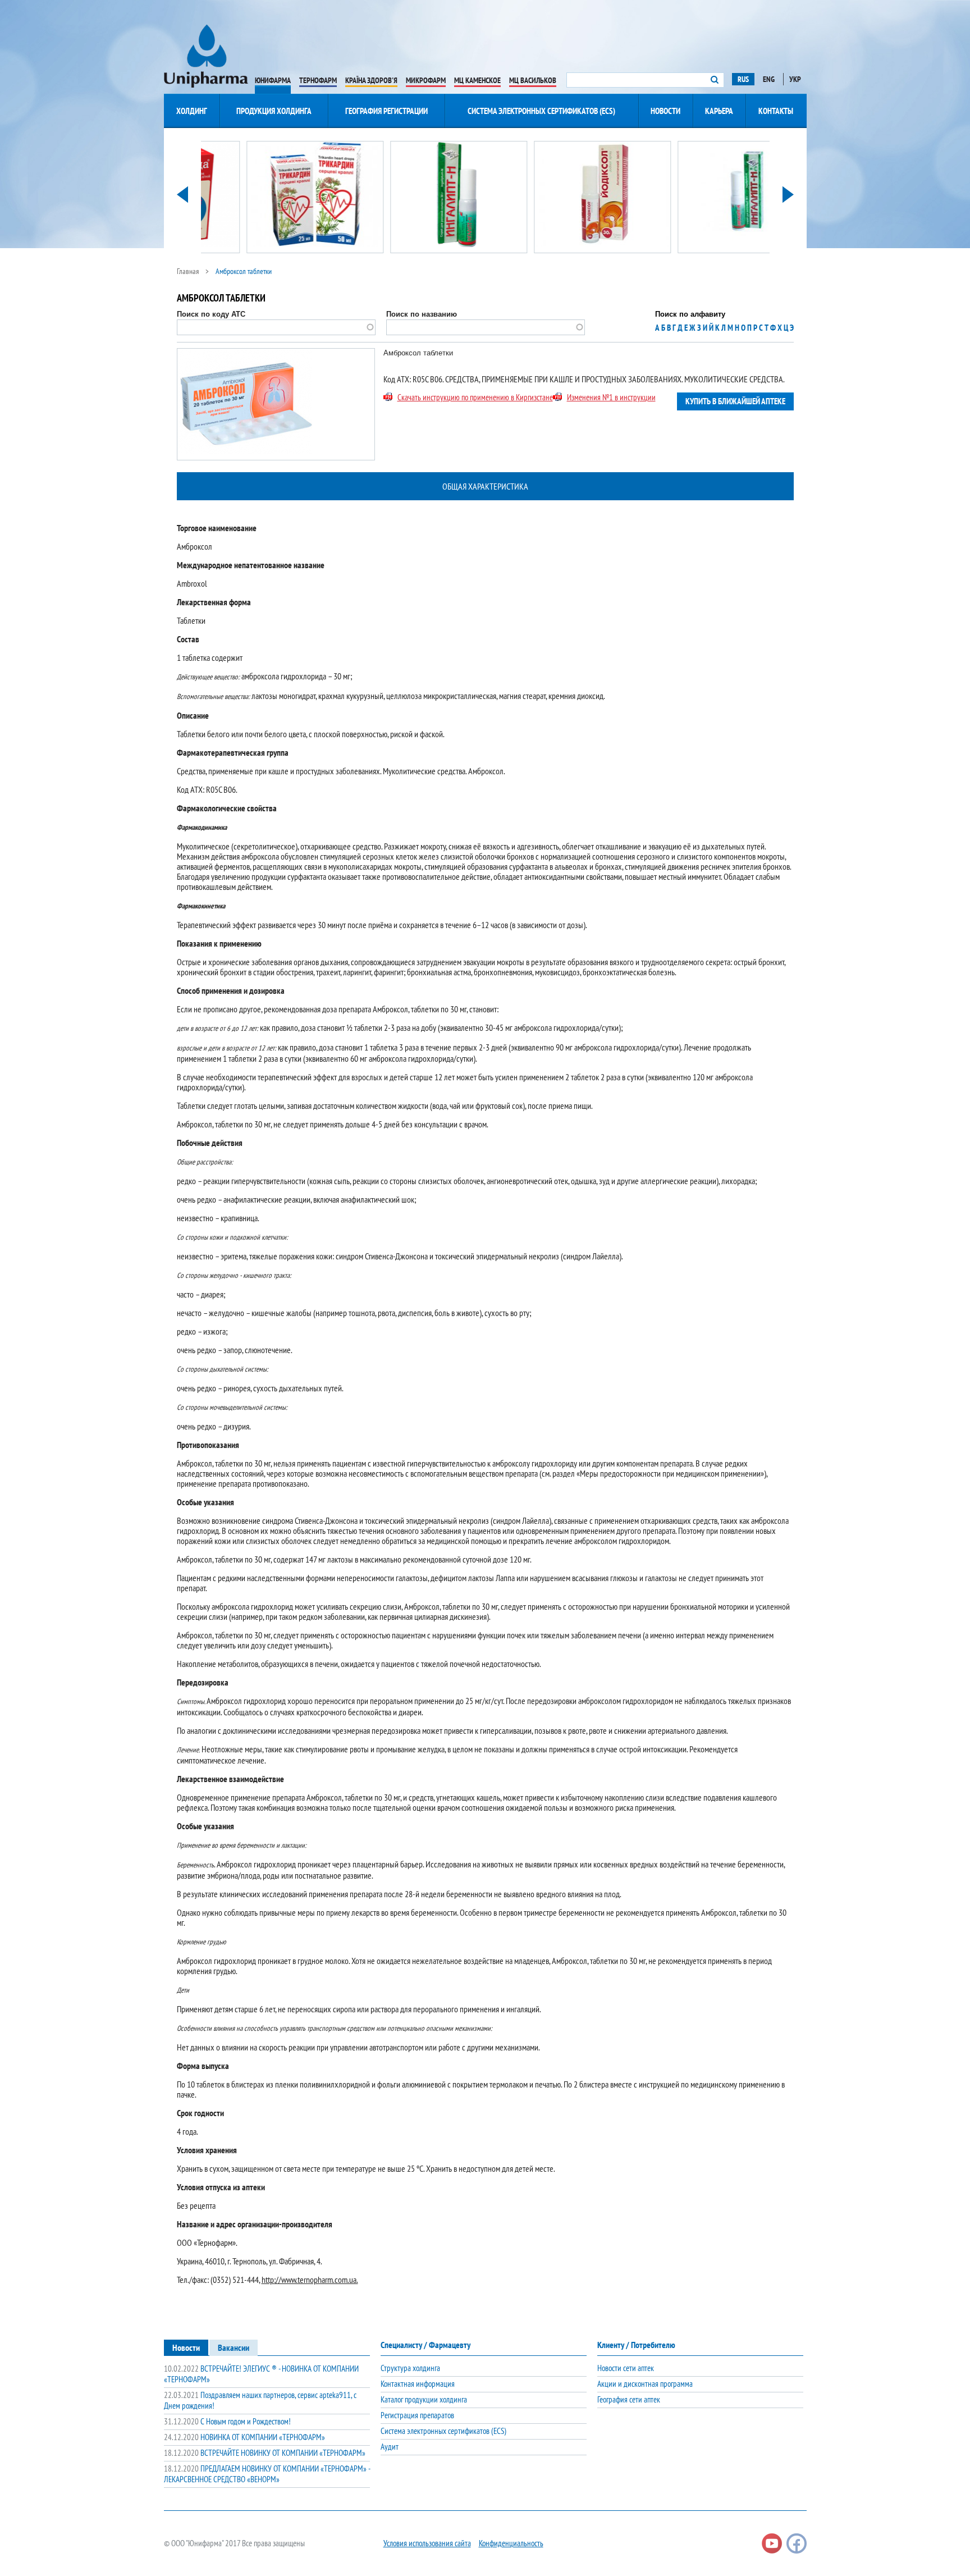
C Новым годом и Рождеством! (227, 2421)
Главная (188, 271)
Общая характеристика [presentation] (485, 486)
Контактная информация (418, 2384)
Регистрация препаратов (417, 2415)
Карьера (719, 111)
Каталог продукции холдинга (424, 2399)
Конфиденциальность (511, 2543)
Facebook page (797, 2543)
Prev (182, 195)
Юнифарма (273, 80)
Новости (665, 111)
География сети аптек (629, 2399)
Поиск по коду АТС (211, 314)
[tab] (485, 487)
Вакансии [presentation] (234, 2347)
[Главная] (206, 56)
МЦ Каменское (477, 80)
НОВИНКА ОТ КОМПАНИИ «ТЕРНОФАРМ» (244, 2437)
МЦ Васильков (533, 80)
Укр (795, 79)
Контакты (776, 111)
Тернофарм (318, 80)
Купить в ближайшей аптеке (735, 401)
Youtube (772, 2543)
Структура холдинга (410, 2368)
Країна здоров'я (371, 80)
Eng (769, 79)
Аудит (390, 2447)
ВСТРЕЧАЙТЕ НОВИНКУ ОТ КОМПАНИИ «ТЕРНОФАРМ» (265, 2453)
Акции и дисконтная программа (645, 2384)
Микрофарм (426, 80)
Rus (743, 79)
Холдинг (192, 111)
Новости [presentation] (186, 2347)
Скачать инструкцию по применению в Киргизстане (475, 397)
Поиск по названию (422, 314)
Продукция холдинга (274, 111)
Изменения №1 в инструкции (611, 397)
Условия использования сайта (427, 2543)
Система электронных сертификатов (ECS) (541, 111)
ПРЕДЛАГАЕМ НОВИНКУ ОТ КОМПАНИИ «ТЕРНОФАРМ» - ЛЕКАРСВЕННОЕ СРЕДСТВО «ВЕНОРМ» (267, 2474)
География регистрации (386, 111)
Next (788, 195)
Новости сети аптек (626, 2368)
